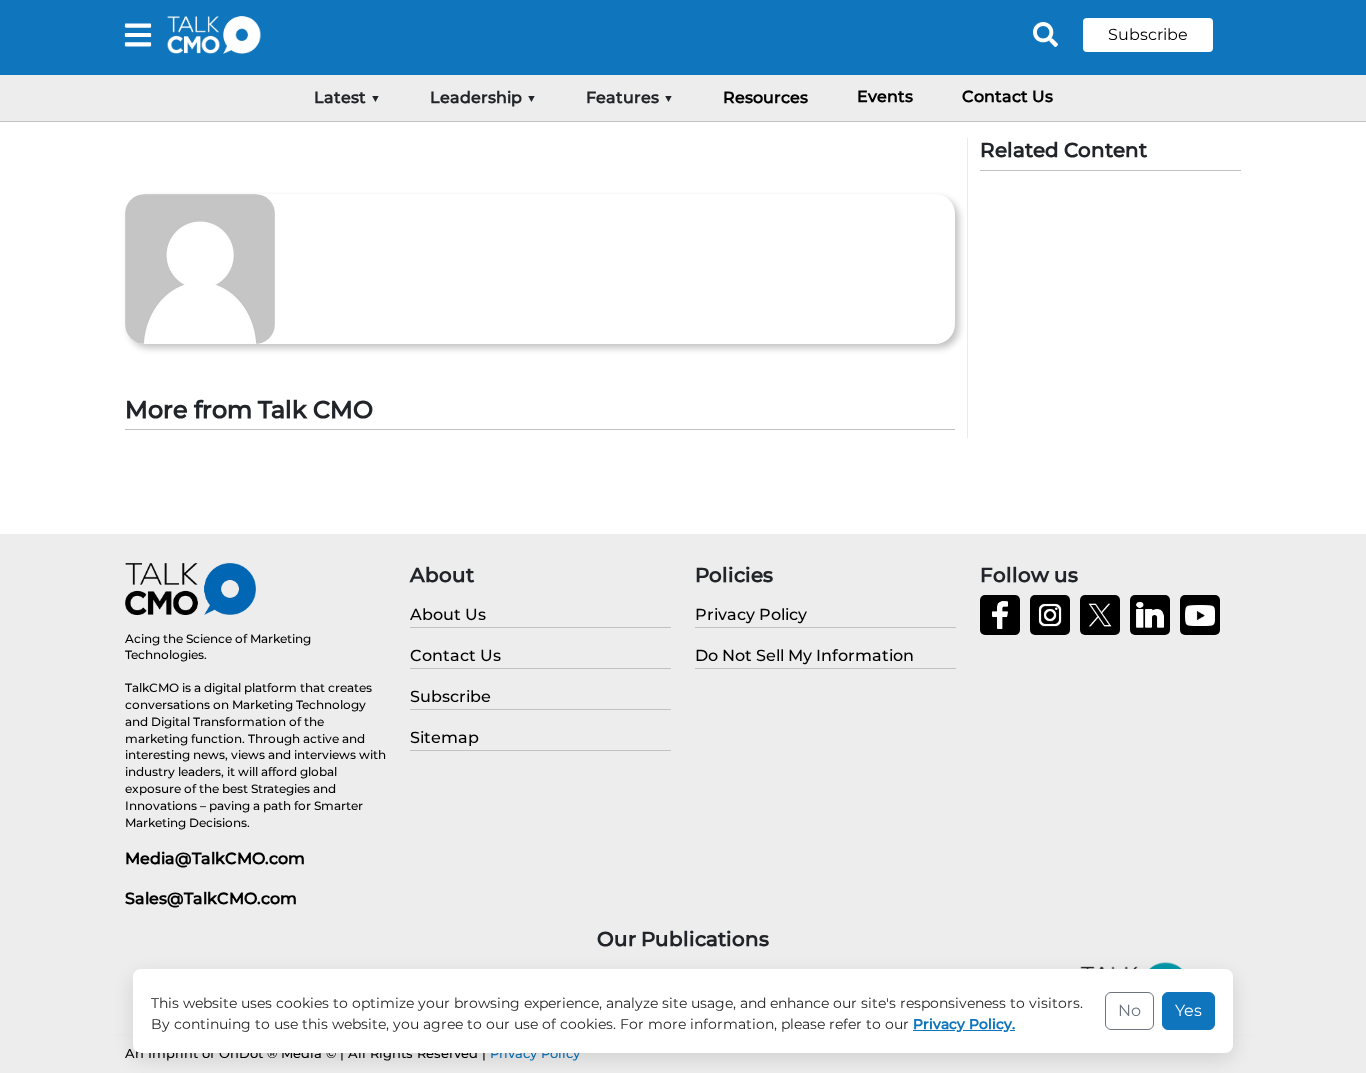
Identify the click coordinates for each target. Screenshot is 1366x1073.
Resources (765, 97)
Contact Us (1007, 96)
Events (885, 96)
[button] (1163, 35)
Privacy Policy (535, 1053)
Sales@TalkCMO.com (211, 898)
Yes (1188, 1010)
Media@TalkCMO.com (215, 858)
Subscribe (1148, 34)
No (1129, 1010)
